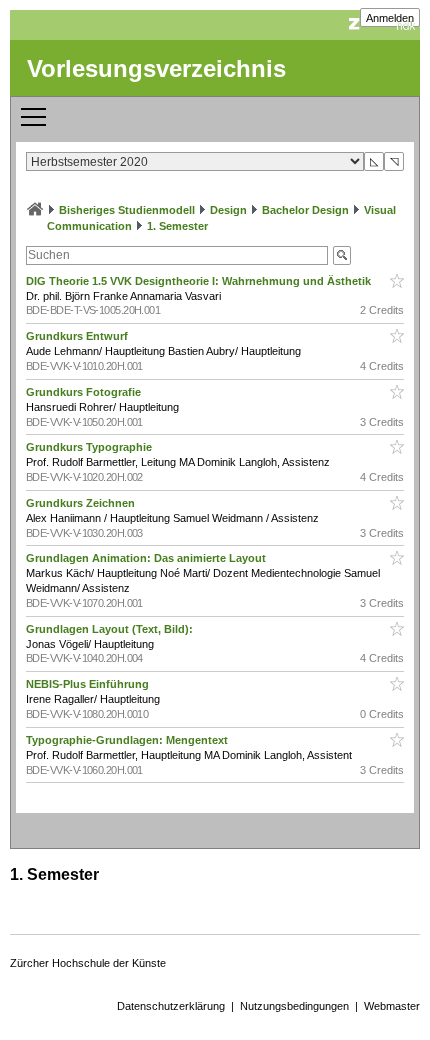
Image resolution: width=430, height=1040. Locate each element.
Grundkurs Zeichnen (82, 503)
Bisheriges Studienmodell (127, 210)
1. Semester (177, 226)
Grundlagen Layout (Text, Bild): (111, 629)
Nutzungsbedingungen (294, 1006)
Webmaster (392, 1006)
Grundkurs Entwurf (78, 336)
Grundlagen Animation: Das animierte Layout (147, 558)
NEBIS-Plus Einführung (89, 684)
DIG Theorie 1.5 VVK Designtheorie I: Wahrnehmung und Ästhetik (200, 281)
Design (228, 210)
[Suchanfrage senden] (342, 255)
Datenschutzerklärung (171, 1006)
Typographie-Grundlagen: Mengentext (128, 740)
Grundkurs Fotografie (85, 392)
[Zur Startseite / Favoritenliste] (35, 210)
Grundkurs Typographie (90, 447)
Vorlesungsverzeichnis (156, 68)
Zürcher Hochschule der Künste (88, 963)
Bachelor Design (305, 210)
